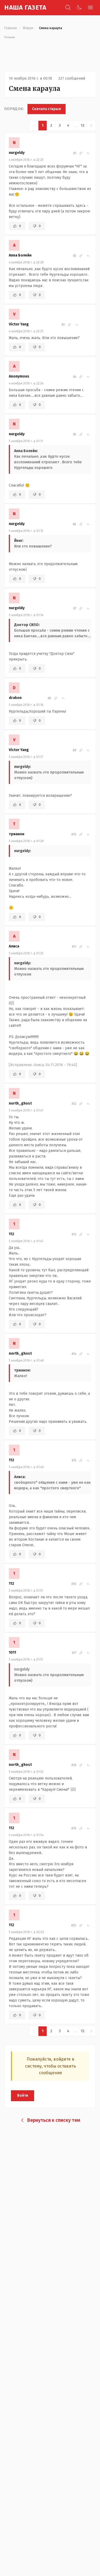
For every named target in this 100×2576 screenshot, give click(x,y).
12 (83, 125)
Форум (28, 28)
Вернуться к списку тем (54, 2120)
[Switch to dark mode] (79, 7)
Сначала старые (47, 109)
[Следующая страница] (91, 126)
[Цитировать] (88, 153)
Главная (11, 28)
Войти (23, 2095)
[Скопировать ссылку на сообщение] (81, 153)
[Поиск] (68, 7)
